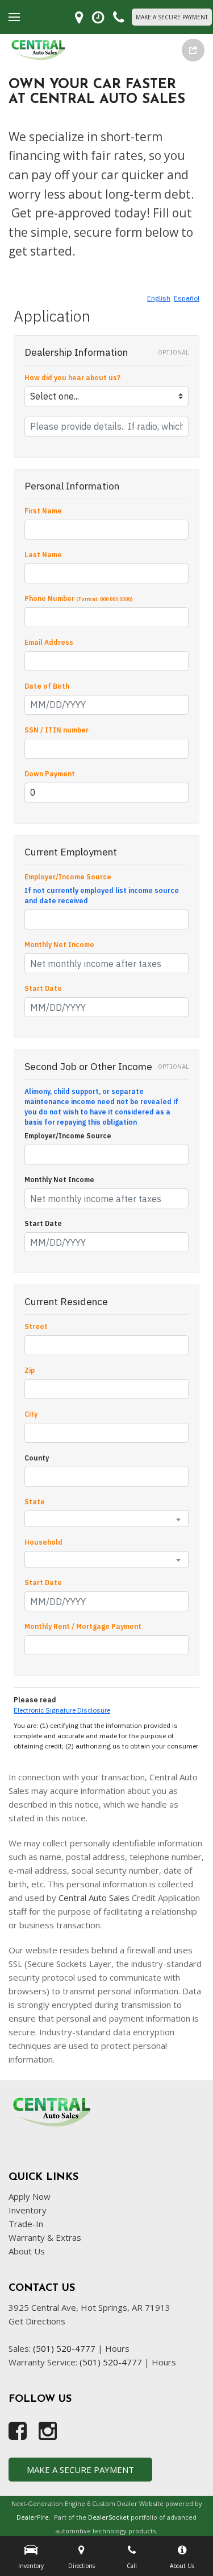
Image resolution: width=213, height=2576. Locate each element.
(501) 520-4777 (64, 2348)
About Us (27, 2251)
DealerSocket (108, 2517)
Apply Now (30, 2196)
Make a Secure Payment (172, 17)
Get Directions (37, 2321)
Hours (117, 2348)
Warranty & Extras (45, 2237)
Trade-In (26, 2224)
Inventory (28, 2210)
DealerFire (33, 2517)
